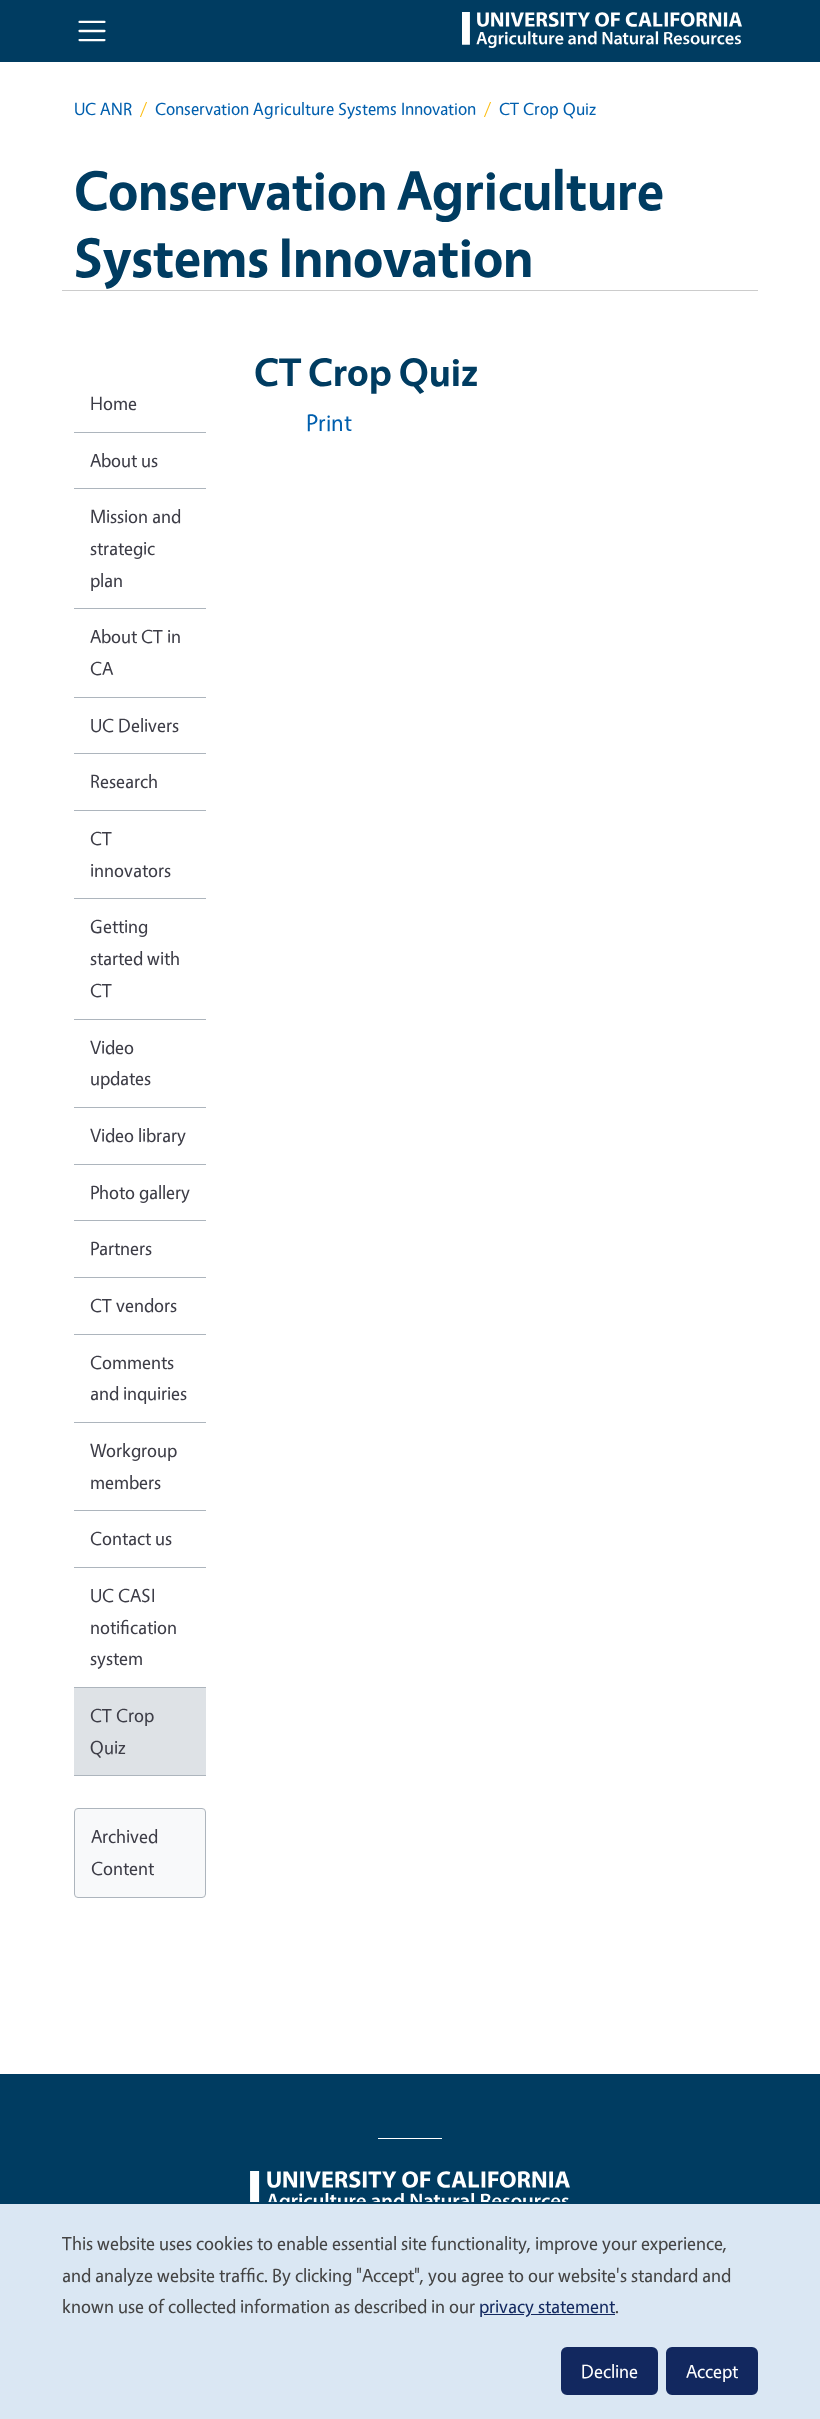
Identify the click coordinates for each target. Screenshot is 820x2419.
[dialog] (410, 2310)
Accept (712, 2371)
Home (113, 403)
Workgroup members (133, 1466)
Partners (121, 1248)
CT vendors (133, 1305)
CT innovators (130, 854)
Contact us (131, 1538)
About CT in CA (135, 652)
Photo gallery (140, 1192)
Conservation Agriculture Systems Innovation (315, 108)
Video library (138, 1135)
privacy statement (547, 2306)
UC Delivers (134, 725)
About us (124, 460)
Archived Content (124, 1852)
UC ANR (103, 108)
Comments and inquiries (138, 1378)
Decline (609, 2371)
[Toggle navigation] (92, 31)
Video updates (120, 1063)
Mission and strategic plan (135, 547)
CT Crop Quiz (122, 1731)
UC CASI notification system (133, 1626)
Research (124, 781)
